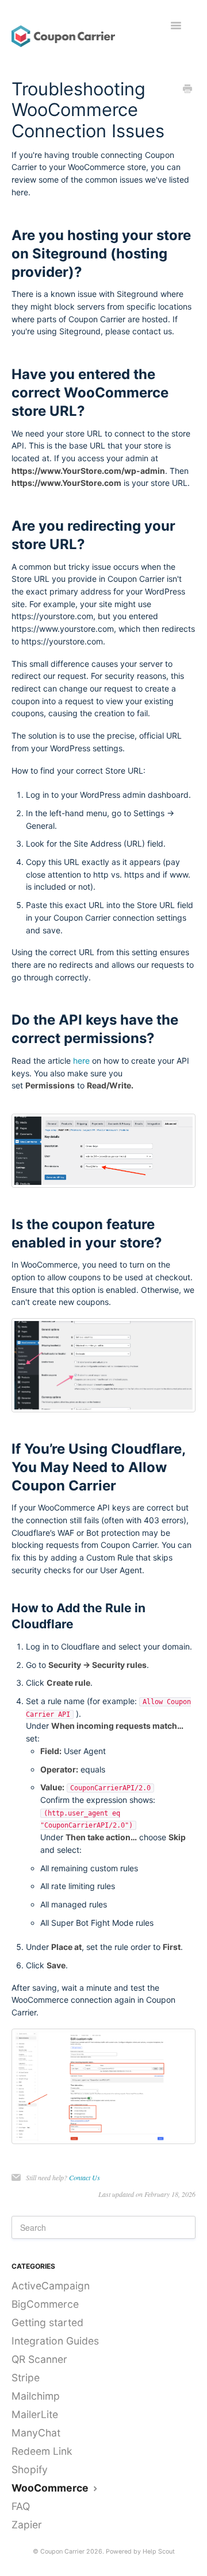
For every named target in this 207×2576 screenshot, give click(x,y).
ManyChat (36, 2433)
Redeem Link (42, 2451)
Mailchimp (36, 2396)
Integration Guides (55, 2341)
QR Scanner (39, 2359)
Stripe (26, 2378)
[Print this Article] (187, 90)
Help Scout (159, 2552)
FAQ (21, 2506)
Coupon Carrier (62, 2552)
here (81, 1061)
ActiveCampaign (51, 2286)
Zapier (27, 2525)
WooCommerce (51, 2488)
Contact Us (85, 2177)
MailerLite (35, 2414)
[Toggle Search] (161, 2227)
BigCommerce (45, 2304)
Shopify (30, 2469)
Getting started (47, 2322)
